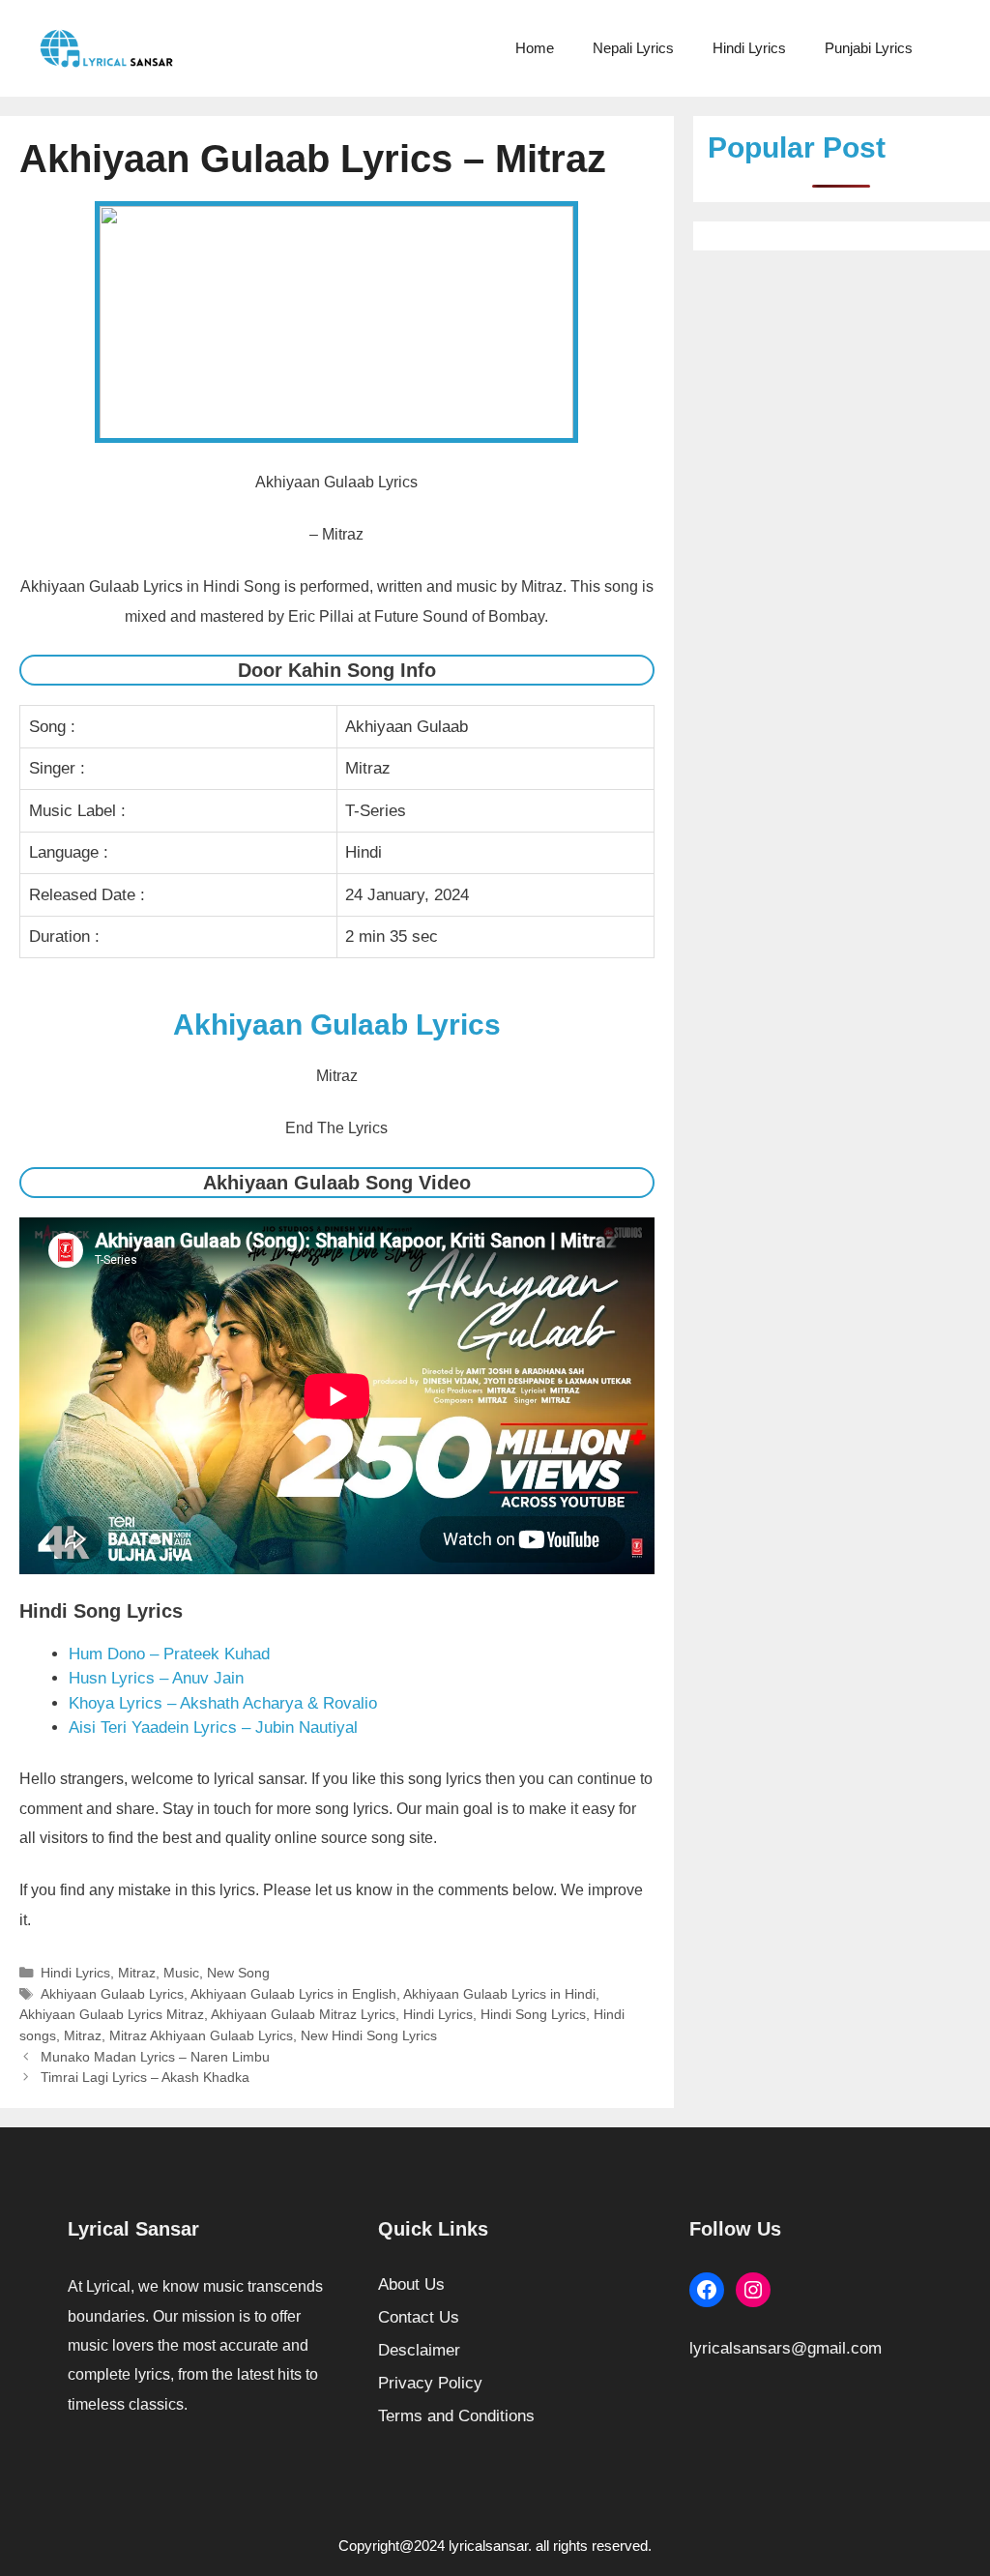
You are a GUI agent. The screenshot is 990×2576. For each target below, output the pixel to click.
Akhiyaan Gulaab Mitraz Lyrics (303, 2014)
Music (181, 1973)
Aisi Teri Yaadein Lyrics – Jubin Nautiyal (213, 1727)
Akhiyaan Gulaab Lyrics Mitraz (112, 2014)
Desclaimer (419, 2350)
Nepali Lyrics (633, 48)
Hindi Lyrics (749, 48)
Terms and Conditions (456, 2416)
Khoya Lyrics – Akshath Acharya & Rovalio (223, 1703)
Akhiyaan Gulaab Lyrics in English (293, 1994)
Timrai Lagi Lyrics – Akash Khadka (145, 2077)
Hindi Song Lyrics (533, 2014)
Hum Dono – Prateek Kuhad (169, 1654)
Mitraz (137, 1973)
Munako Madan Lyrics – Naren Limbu (155, 2057)
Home (535, 48)
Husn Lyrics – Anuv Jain (156, 1678)
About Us (411, 2284)
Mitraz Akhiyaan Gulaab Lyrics (201, 2035)
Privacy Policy (430, 2383)
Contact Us (419, 2317)
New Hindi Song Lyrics (369, 2035)
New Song (238, 1973)
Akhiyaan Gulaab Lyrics (112, 1994)
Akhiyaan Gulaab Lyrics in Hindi (499, 1994)
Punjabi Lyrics (869, 48)
